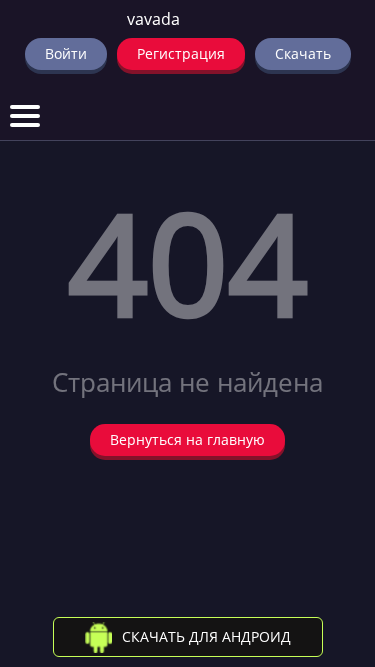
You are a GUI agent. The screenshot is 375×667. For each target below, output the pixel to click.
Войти (66, 53)
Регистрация (181, 53)
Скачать (303, 53)
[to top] (330, 547)
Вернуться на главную (187, 439)
